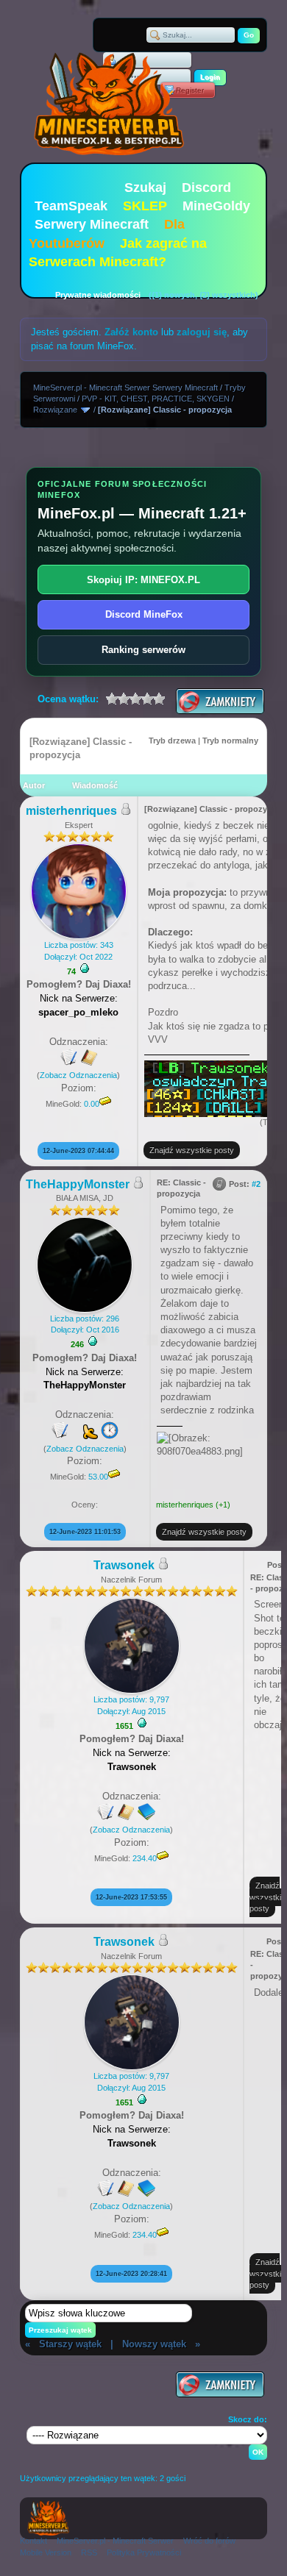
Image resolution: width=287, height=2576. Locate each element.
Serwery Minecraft (92, 224)
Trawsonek (124, 1565)
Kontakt (33, 2541)
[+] (85, 968)
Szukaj (145, 188)
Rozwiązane (55, 410)
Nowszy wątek (154, 2344)
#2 (256, 1184)
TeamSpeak (71, 206)
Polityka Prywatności (144, 2552)
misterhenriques (71, 811)
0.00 (92, 1104)
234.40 (145, 1858)
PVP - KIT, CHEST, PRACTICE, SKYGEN (156, 399)
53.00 (98, 1477)
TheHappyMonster (78, 1184)
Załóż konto (131, 332)
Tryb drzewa (172, 741)
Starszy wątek (70, 2344)
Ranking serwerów (143, 650)
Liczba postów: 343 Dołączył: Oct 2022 (79, 950)
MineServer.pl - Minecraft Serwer (115, 2541)
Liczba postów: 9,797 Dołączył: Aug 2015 (131, 1705)
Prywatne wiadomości (98, 295)
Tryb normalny (230, 741)
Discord (206, 188)
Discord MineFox (144, 614)
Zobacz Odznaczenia (78, 1075)
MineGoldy (216, 206)
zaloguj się (202, 332)
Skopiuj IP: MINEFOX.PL (143, 580)
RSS (89, 2552)
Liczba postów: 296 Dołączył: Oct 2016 (85, 1324)
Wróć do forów (209, 2541)
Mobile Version (46, 2552)
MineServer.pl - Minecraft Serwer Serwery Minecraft (125, 388)
